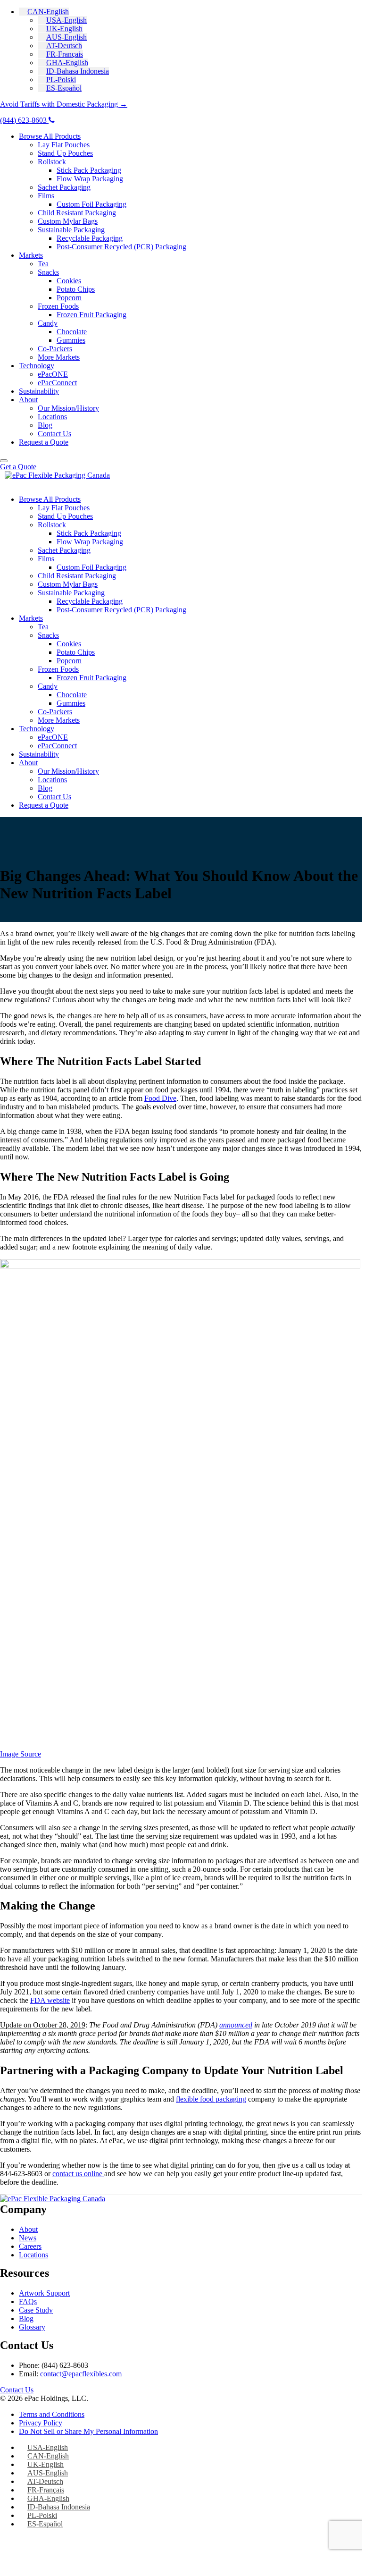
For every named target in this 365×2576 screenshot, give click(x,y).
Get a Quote (18, 467)
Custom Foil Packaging (91, 204)
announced (236, 2025)
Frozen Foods (58, 306)
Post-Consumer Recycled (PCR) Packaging (121, 247)
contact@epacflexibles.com (81, 2374)
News (28, 2238)
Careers (30, 2246)
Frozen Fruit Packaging (91, 315)
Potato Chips (76, 289)
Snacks (48, 272)
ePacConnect (57, 383)
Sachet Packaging (64, 187)
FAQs (28, 2302)
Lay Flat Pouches (64, 145)
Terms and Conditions (52, 2414)
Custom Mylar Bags (68, 221)
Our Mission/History (68, 408)
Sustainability (39, 391)
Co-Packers (55, 349)
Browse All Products (50, 136)
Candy (48, 323)
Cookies (69, 281)
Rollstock (52, 162)
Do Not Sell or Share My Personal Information (88, 2431)
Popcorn (69, 298)
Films (46, 196)
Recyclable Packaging (90, 238)
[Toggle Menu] (4, 461)
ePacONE (53, 374)
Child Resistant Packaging (77, 213)
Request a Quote (44, 442)
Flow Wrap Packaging (90, 179)
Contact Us (54, 434)
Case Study (36, 2310)
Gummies (71, 340)
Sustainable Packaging (71, 230)
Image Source (21, 1754)
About (28, 400)
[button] (44, 12)
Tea (43, 264)
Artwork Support (44, 2293)
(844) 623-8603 (24, 120)
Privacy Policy (41, 2423)
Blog (45, 425)
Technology (37, 366)
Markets (31, 255)
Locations (52, 417)
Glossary (32, 2327)
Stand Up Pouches (65, 153)
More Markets (59, 357)
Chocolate (72, 332)
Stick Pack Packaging (89, 170)
